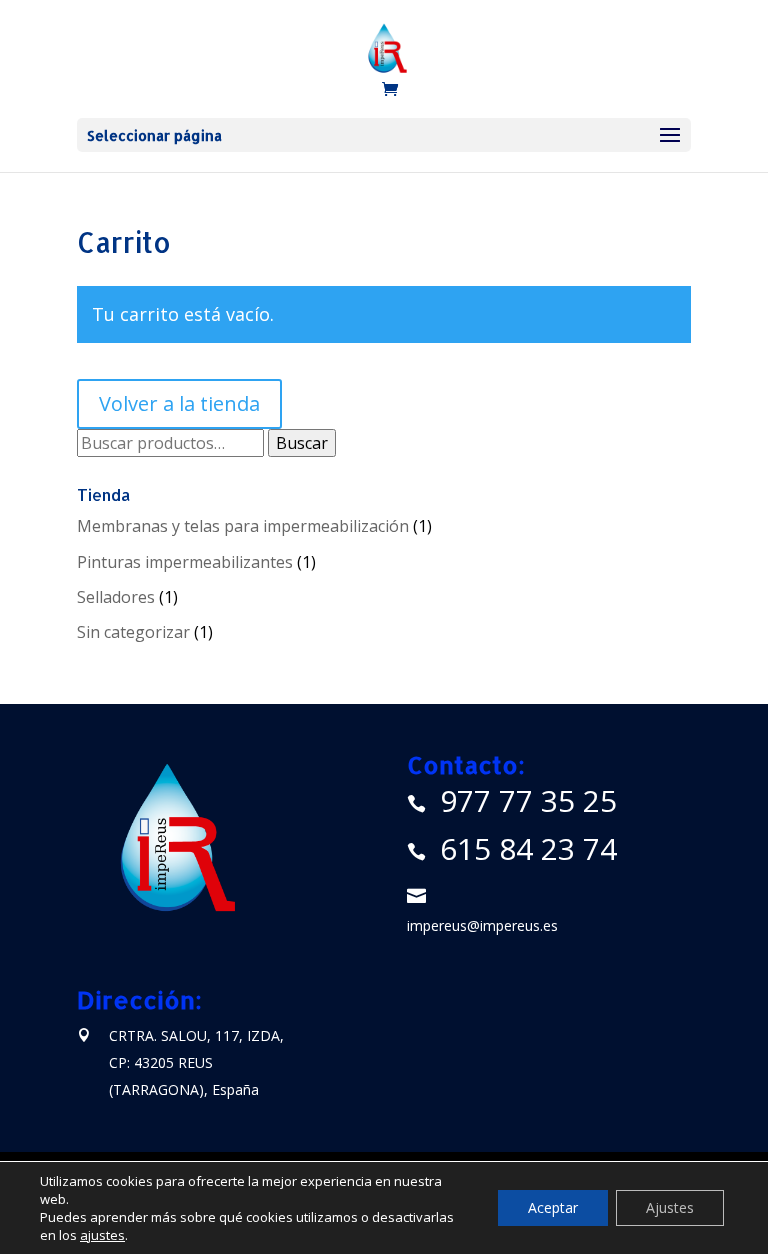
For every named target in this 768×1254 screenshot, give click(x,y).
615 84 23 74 (528, 848)
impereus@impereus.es (482, 925)
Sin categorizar (133, 632)
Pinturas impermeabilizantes (185, 562)
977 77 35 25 (528, 800)
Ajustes (670, 1207)
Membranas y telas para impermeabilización (243, 526)
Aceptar (553, 1207)
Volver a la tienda (179, 403)
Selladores (116, 597)
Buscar (302, 443)
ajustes (102, 1235)
